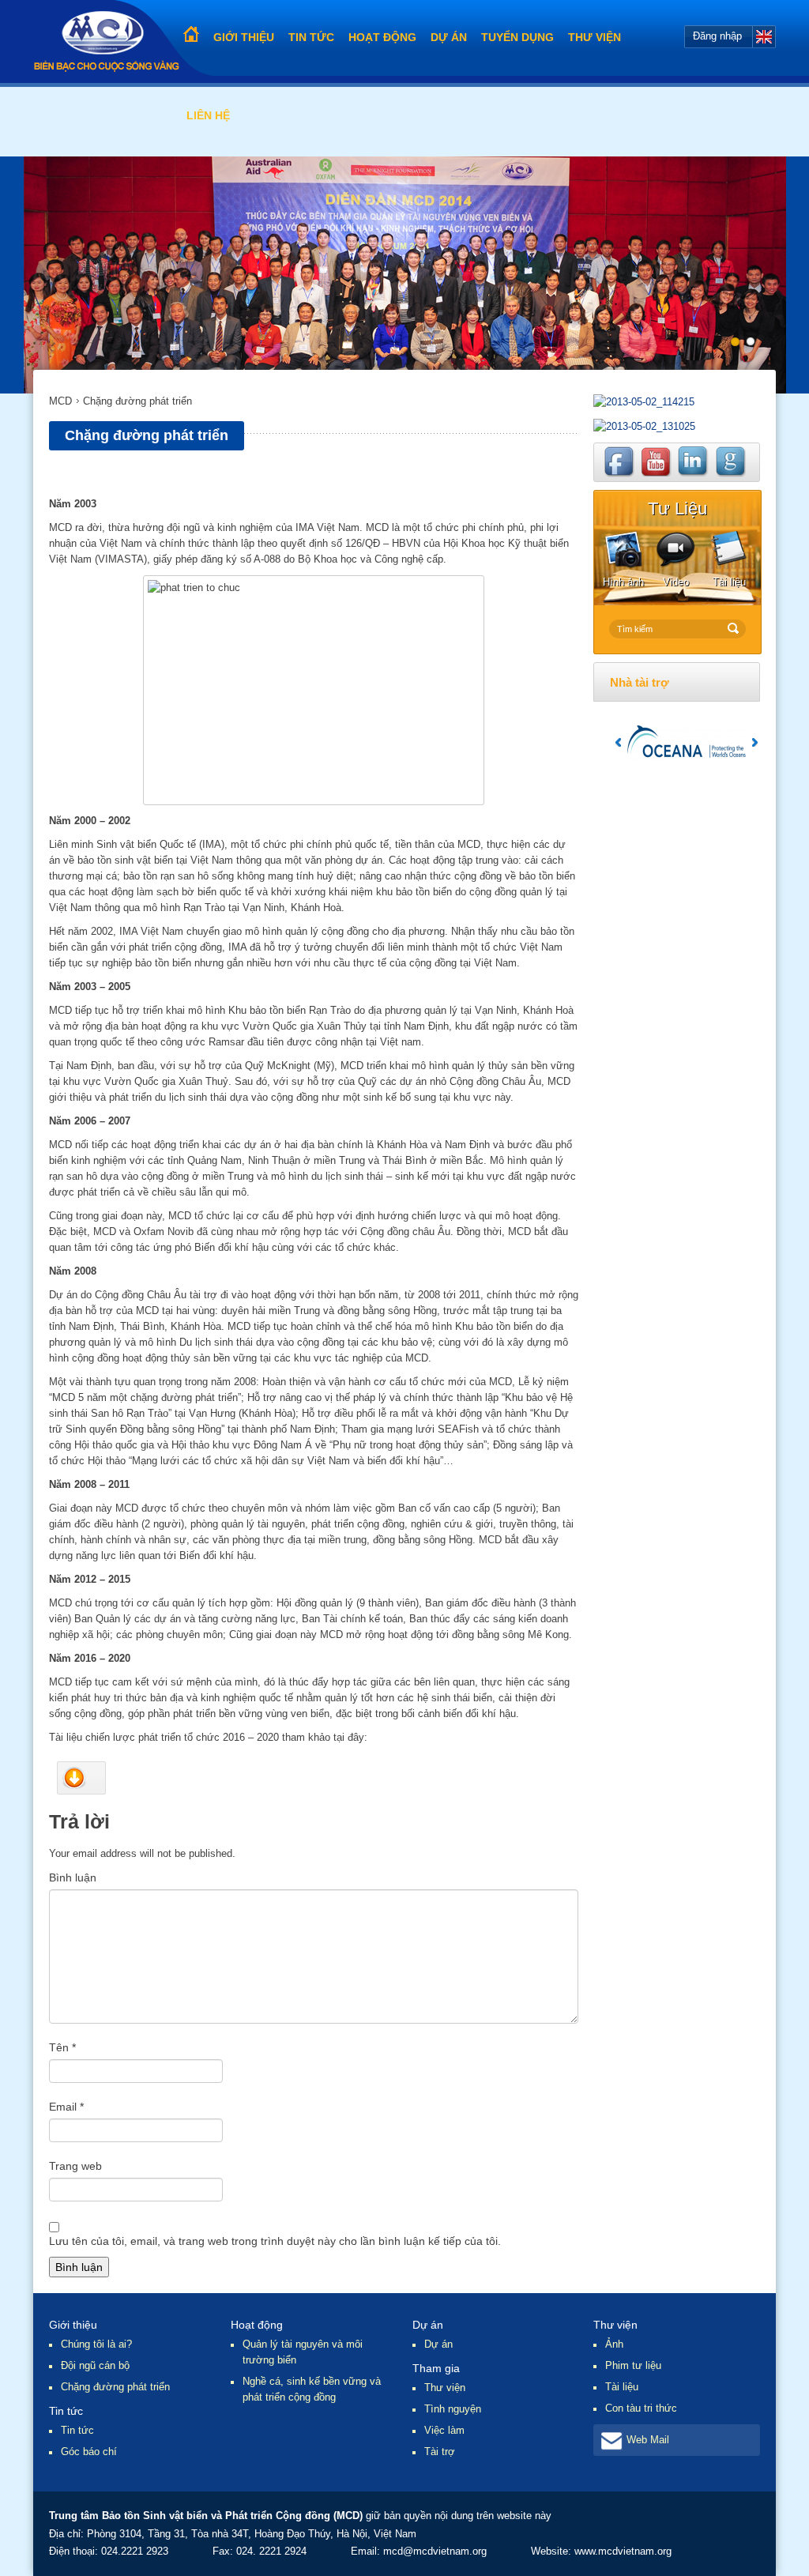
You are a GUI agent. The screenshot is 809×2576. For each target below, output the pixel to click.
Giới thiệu (244, 37)
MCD (60, 401)
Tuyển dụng (517, 37)
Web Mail (648, 2440)
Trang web (75, 2166)
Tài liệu (729, 582)
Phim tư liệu (633, 2365)
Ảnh (614, 2344)
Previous (618, 742)
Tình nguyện (453, 2409)
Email (66, 2107)
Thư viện (595, 37)
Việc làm (444, 2430)
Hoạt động (382, 37)
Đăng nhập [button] (717, 36)
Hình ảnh (623, 582)
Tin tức (311, 37)
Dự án (449, 37)
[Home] (106, 41)
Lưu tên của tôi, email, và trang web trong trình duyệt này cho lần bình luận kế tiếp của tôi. (275, 2241)
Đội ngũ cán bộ (95, 2365)
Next (755, 742)
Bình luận (73, 1877)
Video (676, 582)
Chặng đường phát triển (115, 2387)
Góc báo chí (89, 2452)
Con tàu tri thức (641, 2408)
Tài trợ (440, 2452)
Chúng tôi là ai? (96, 2344)
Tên (62, 2047)
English (764, 37)
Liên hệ (208, 115)
